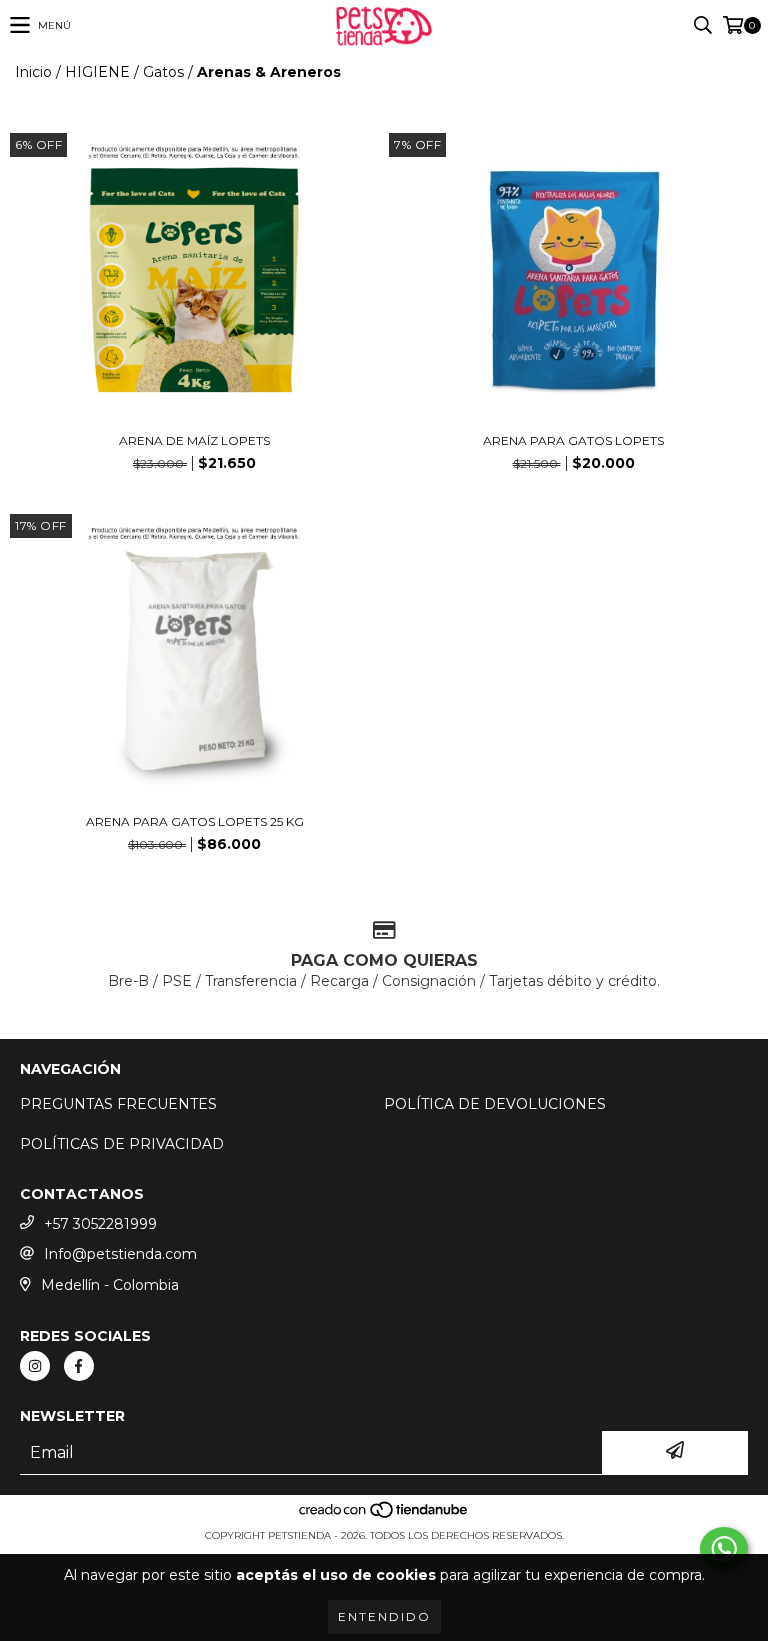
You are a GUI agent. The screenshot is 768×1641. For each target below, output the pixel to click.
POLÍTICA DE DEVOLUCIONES (495, 1104)
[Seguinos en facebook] (79, 1366)
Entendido (384, 1616)
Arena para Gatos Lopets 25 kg (195, 821)
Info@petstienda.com (120, 1254)
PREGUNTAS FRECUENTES (118, 1104)
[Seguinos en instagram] (35, 1366)
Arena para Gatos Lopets (573, 440)
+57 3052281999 (100, 1224)
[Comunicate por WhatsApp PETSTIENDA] (724, 1549)
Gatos (163, 72)
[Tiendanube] (384, 1515)
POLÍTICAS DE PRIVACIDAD (122, 1144)
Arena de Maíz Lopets (194, 440)
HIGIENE (97, 72)
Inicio (33, 72)
